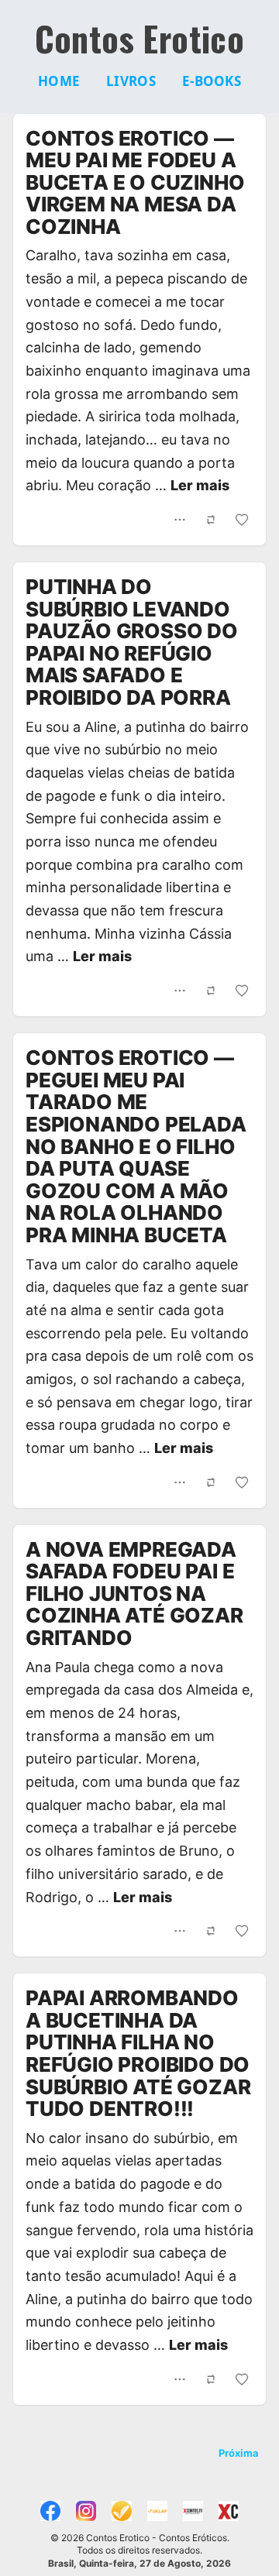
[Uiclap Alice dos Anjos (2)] (157, 2511)
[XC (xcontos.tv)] (193, 2511)
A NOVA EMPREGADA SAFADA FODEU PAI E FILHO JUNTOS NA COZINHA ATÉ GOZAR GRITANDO (134, 1594)
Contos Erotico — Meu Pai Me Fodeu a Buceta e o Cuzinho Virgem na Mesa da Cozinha (135, 182)
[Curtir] (242, 520)
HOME (59, 81)
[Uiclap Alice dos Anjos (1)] (122, 2511)
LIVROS (131, 81)
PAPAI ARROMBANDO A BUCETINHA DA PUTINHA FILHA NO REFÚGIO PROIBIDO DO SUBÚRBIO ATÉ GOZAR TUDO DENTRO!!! (138, 2053)
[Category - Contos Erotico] (229, 2511)
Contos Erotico (140, 39)
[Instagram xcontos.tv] (86, 2511)
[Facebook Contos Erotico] (50, 2511)
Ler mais (200, 485)
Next (239, 2454)
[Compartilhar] (180, 520)
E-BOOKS (212, 81)
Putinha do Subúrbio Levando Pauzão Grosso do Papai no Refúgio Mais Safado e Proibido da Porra (132, 642)
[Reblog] (211, 520)
